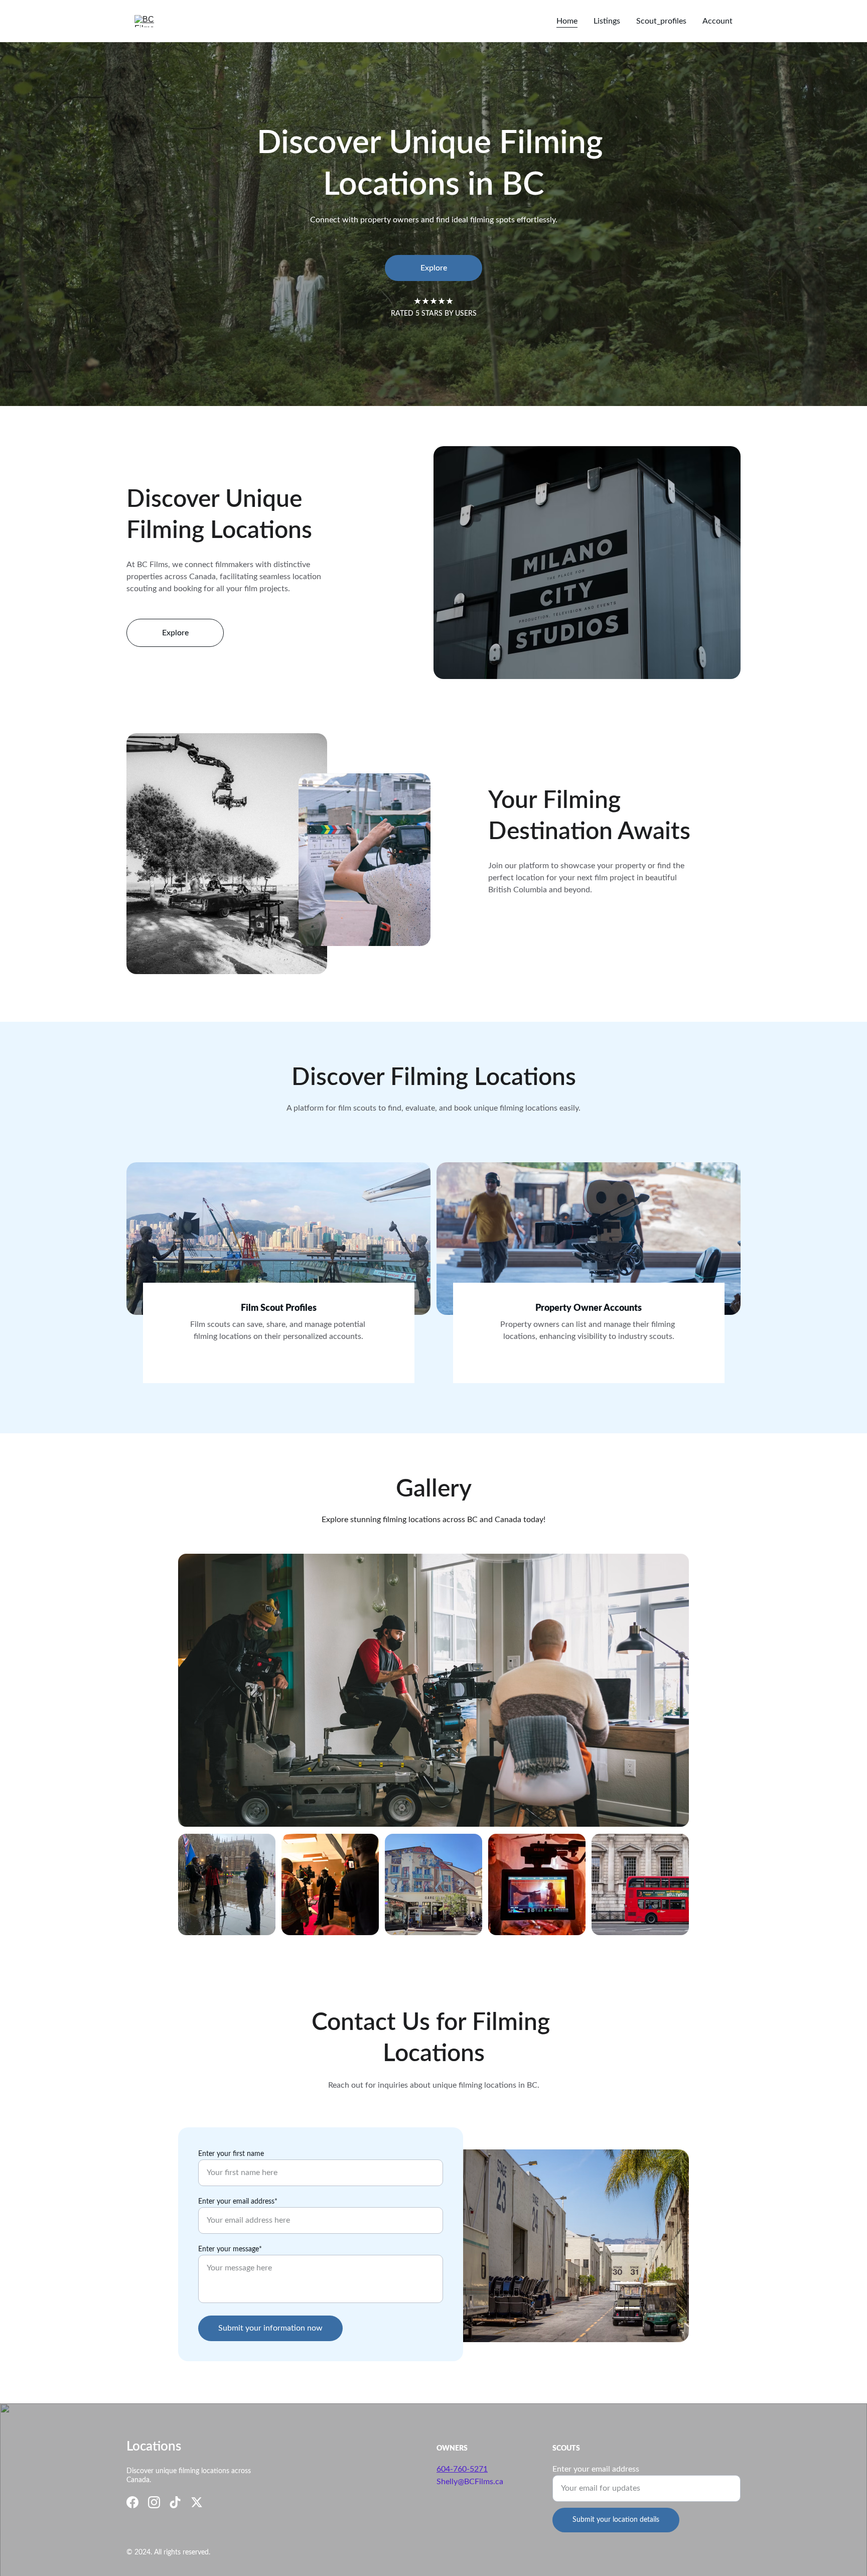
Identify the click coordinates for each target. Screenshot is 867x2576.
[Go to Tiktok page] (175, 2502)
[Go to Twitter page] (197, 2502)
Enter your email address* (238, 2202)
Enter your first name (231, 2154)
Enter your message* (230, 2249)
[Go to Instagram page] (154, 2502)
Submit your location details (616, 2520)
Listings (607, 21)
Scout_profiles (661, 21)
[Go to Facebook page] (132, 2502)
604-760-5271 (462, 2469)
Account (717, 21)
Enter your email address (596, 2469)
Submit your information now (270, 2328)
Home (567, 21)
